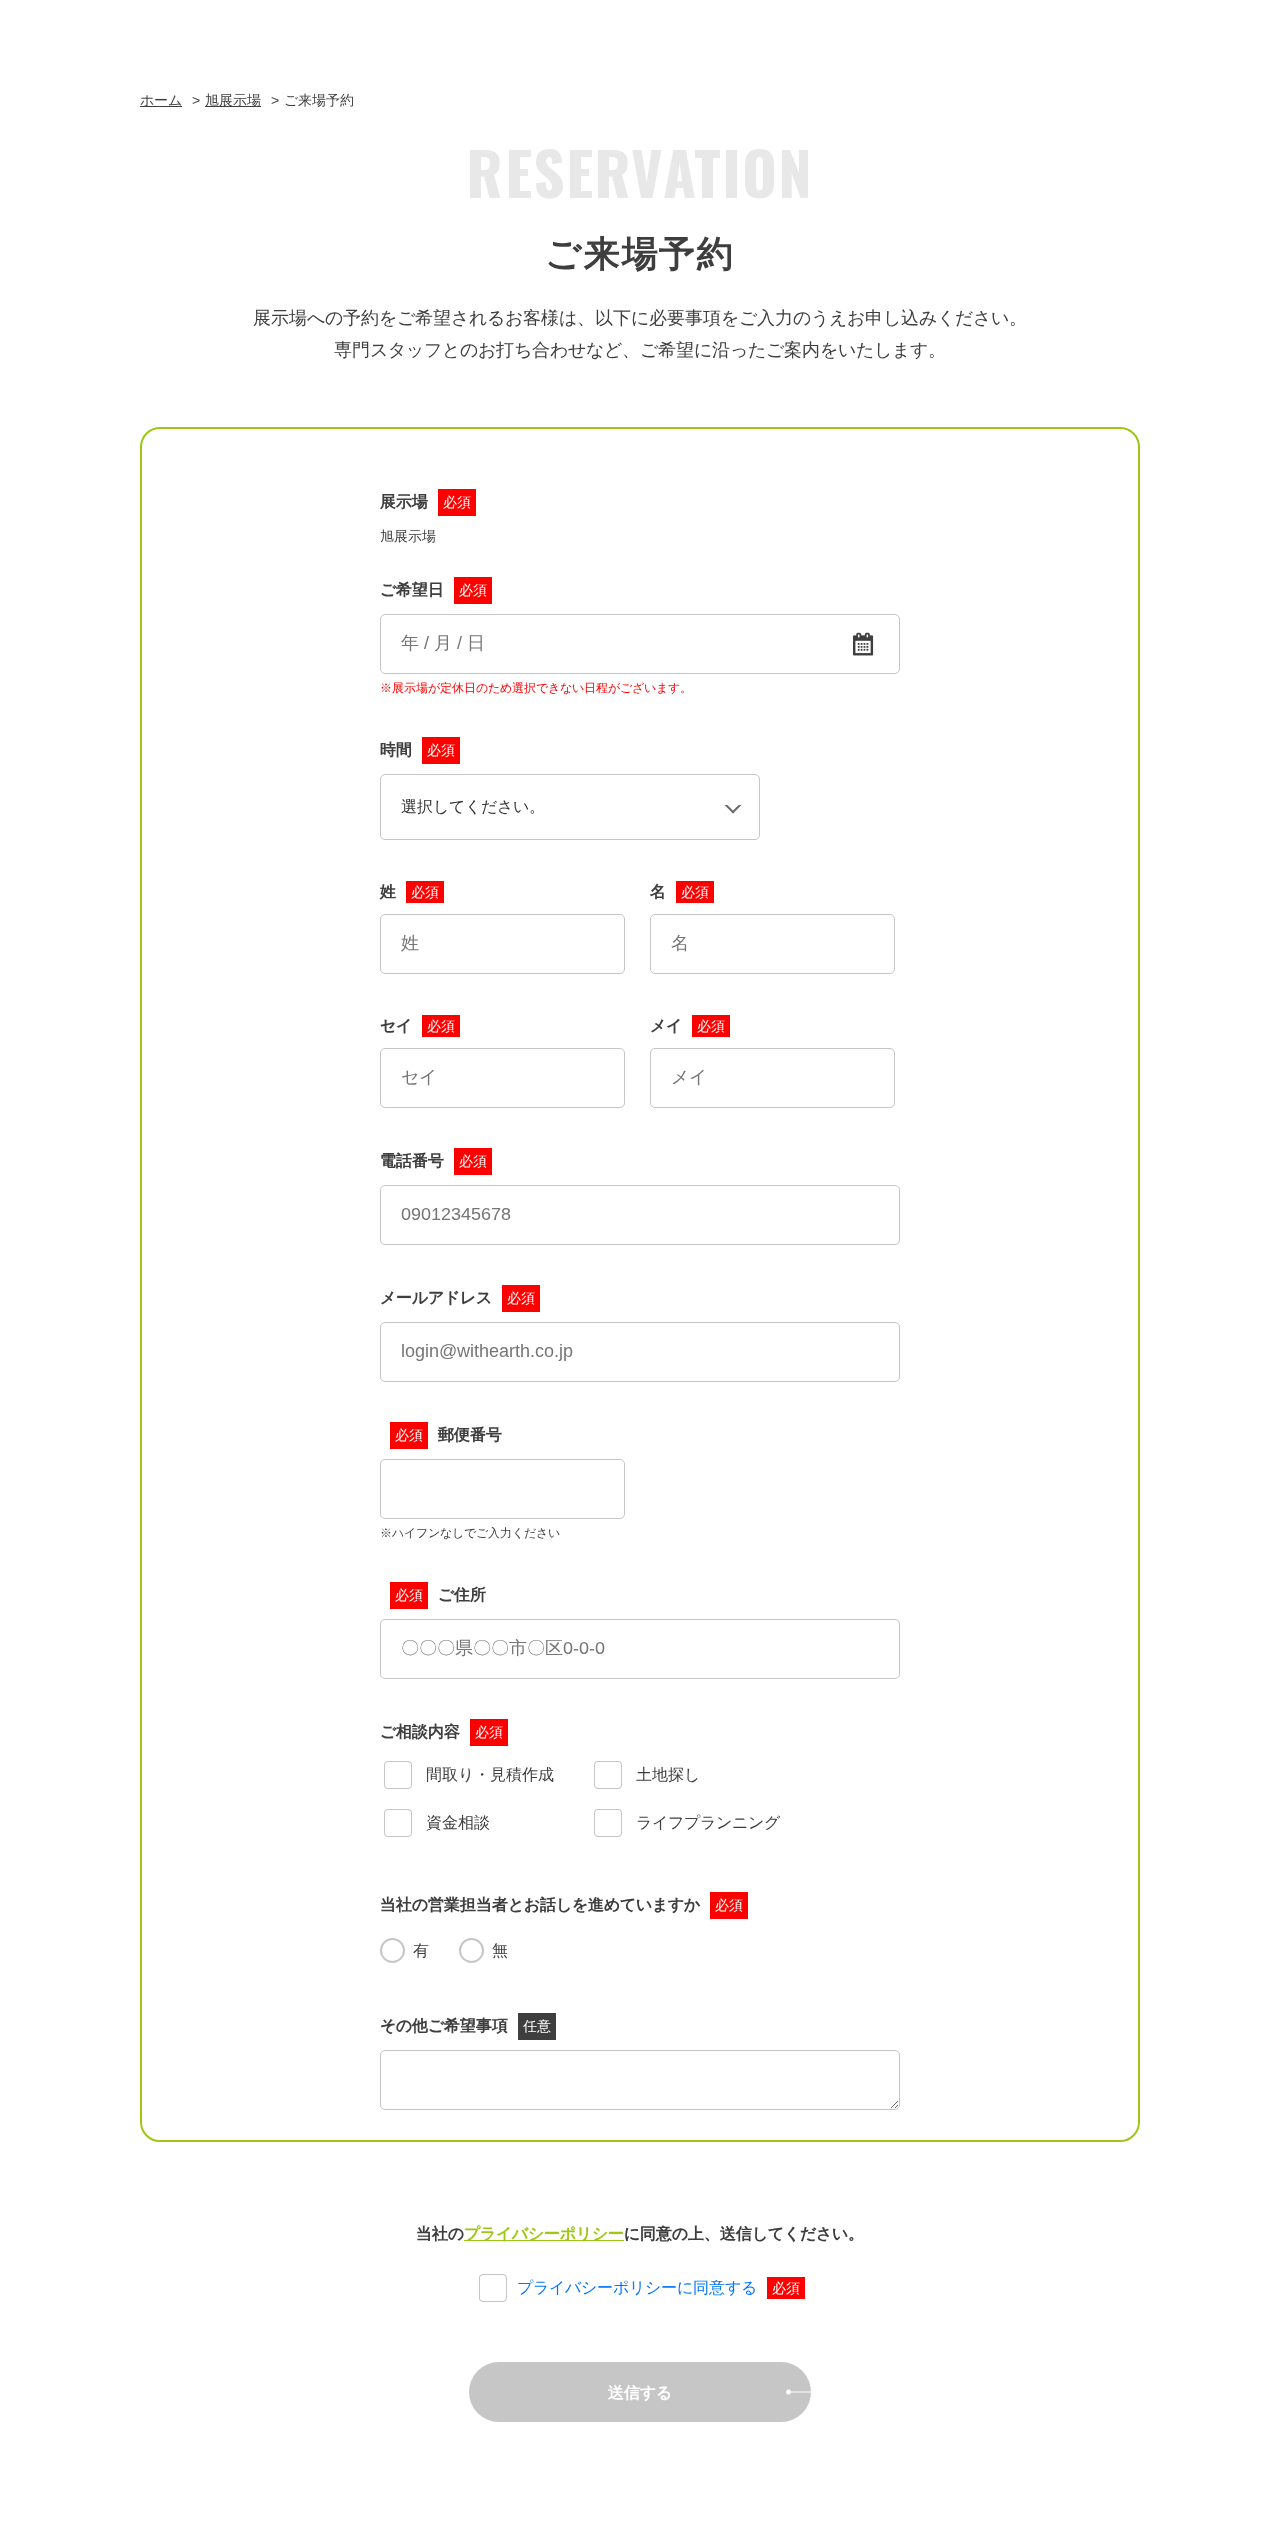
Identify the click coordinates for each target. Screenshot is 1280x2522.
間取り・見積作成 (488, 1774)
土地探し (666, 1774)
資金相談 (456, 1822)
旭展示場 (233, 100)
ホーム (161, 100)
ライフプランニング (706, 1822)
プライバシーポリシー (544, 2233)
